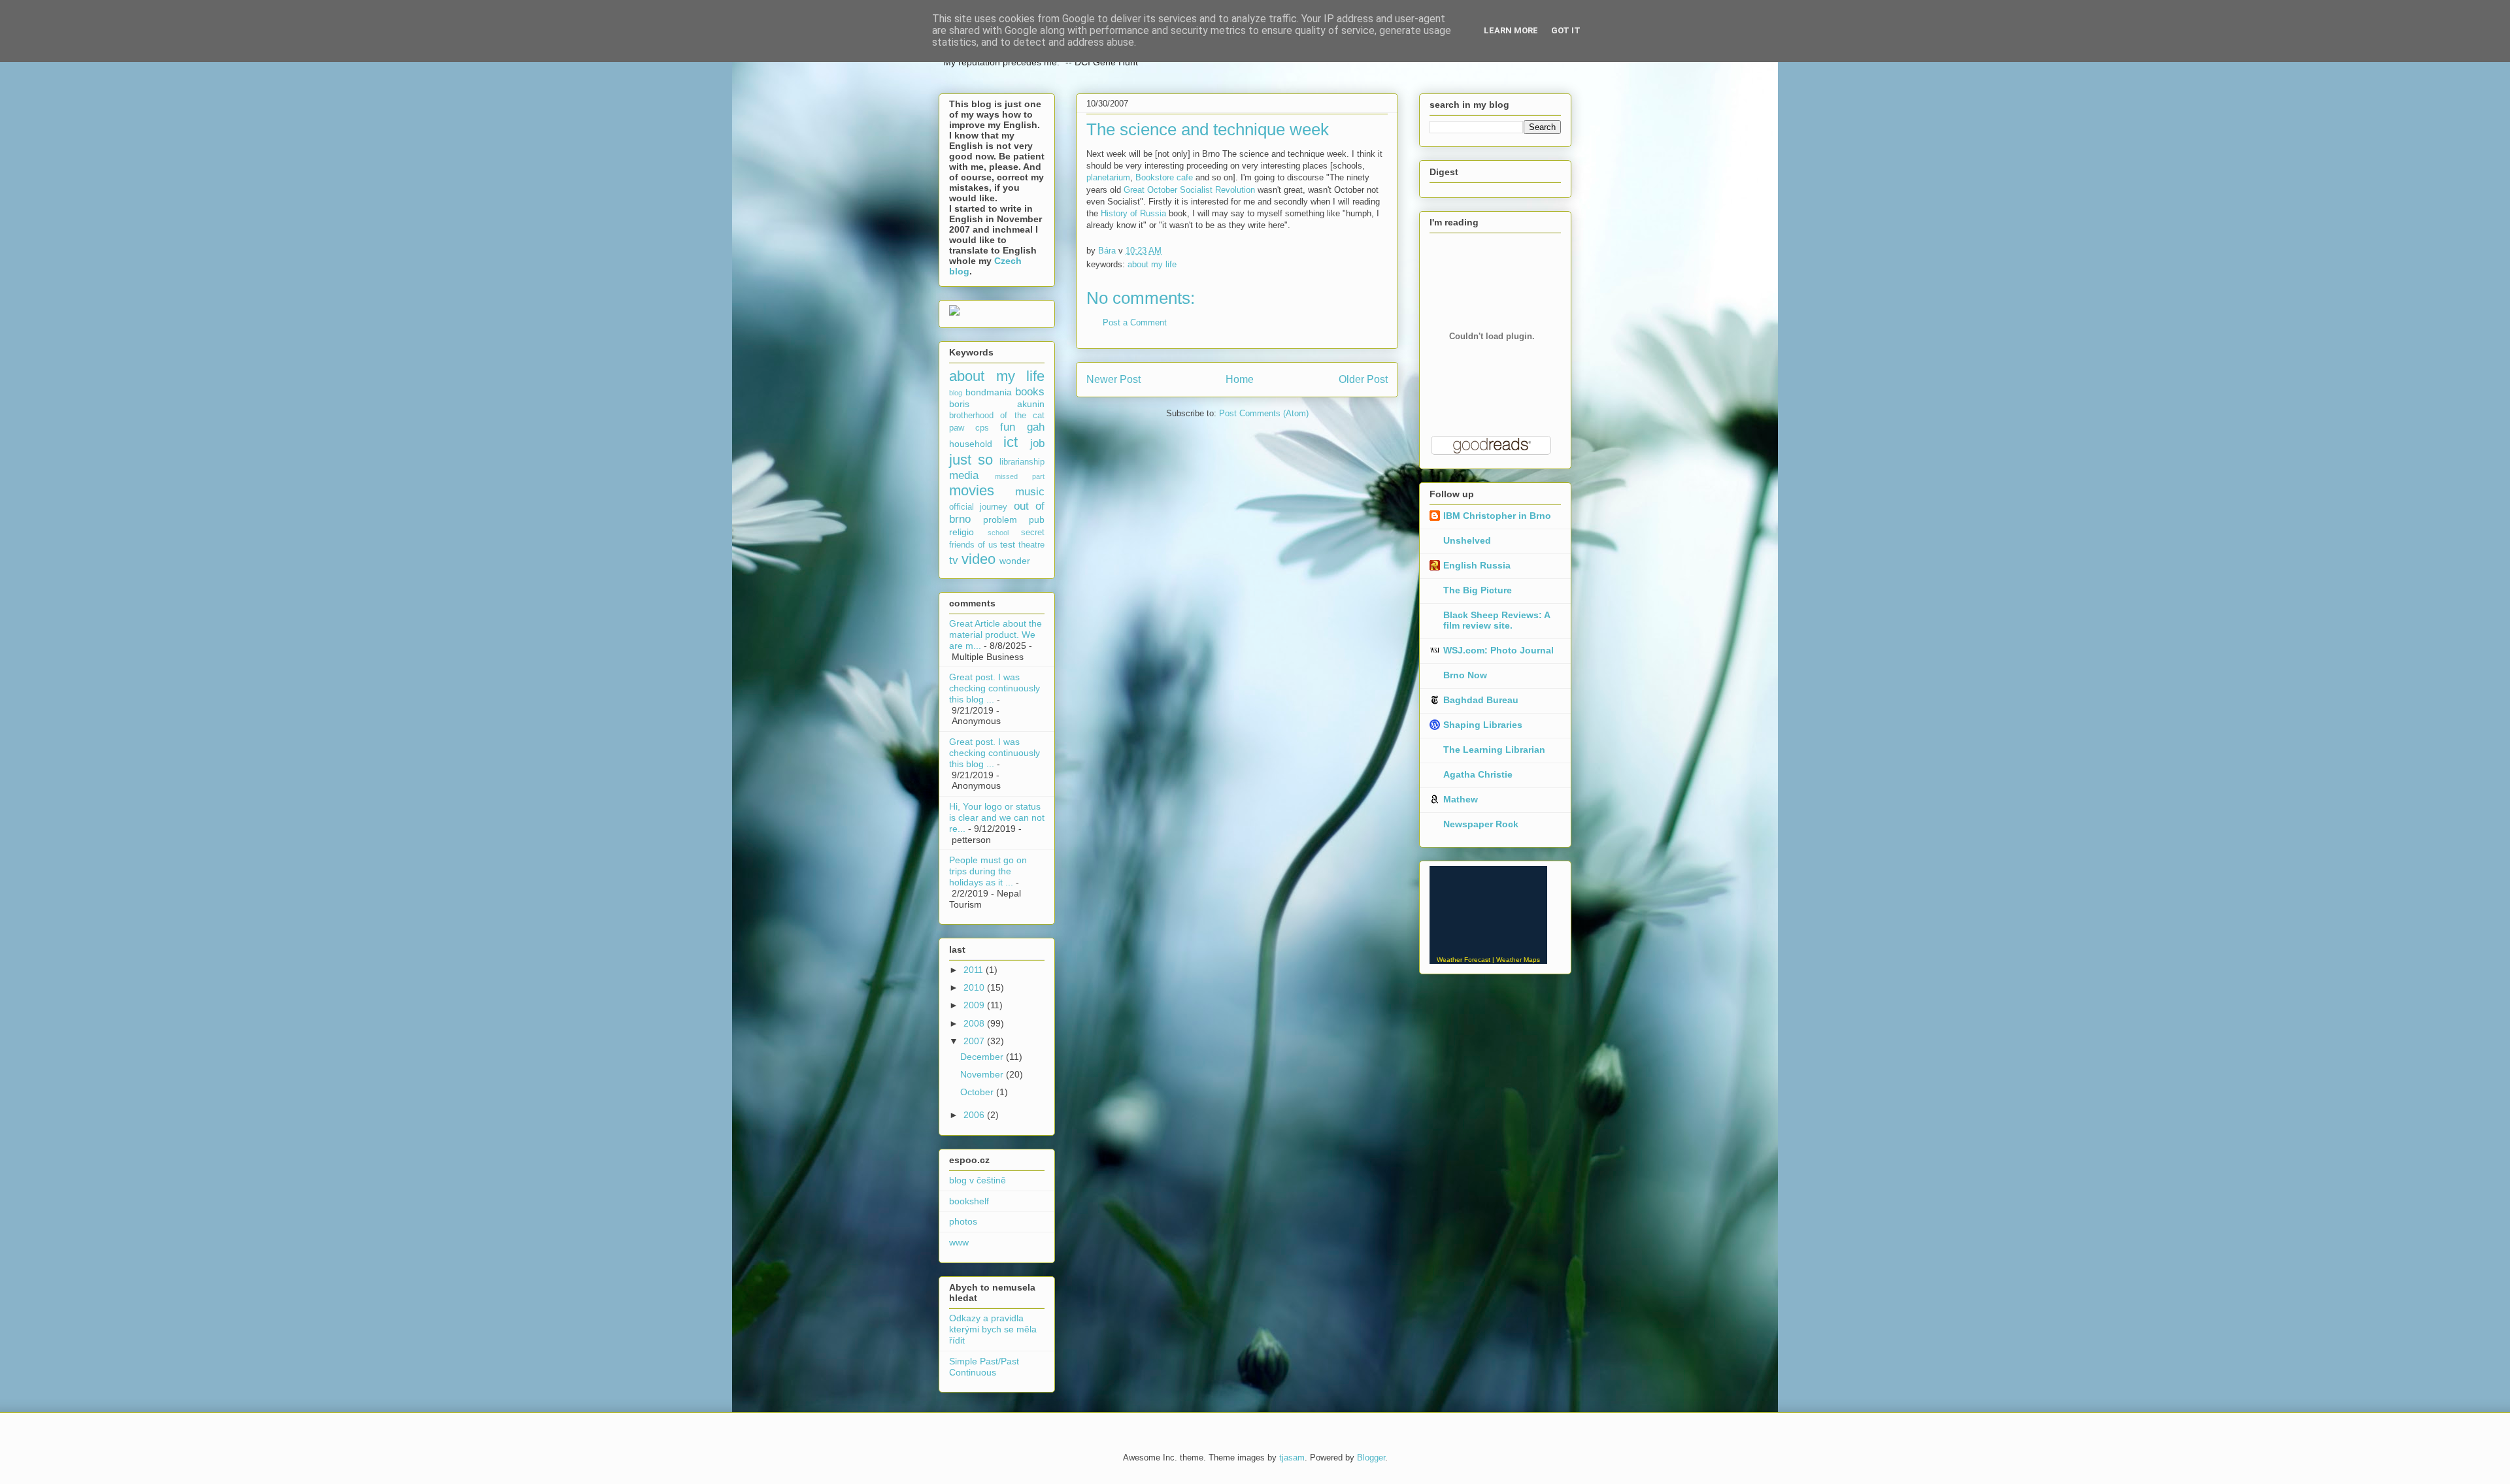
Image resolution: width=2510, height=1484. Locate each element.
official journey (978, 507)
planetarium (1108, 177)
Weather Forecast (1464, 960)
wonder (1015, 561)
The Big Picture (1478, 590)
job (1037, 443)
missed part (1020, 476)
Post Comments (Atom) (1264, 413)
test (1008, 544)
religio (962, 532)
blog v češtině (978, 1180)
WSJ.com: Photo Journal (1498, 650)
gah (1036, 427)
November (983, 1074)
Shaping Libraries (1483, 725)
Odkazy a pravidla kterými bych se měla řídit (993, 1329)
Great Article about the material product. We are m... (996, 635)
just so (971, 460)
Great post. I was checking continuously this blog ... (995, 688)
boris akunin (997, 404)
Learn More (1511, 30)
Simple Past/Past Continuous (984, 1367)
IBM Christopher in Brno (1497, 516)
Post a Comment (1135, 322)
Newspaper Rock (1481, 824)
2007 (975, 1041)
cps (982, 428)
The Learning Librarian (1494, 750)
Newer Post (1113, 379)
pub (1037, 519)
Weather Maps (1518, 960)
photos (963, 1221)
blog (956, 393)
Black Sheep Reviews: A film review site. (1497, 620)
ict (1011, 442)
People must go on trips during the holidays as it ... (988, 871)
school (998, 533)
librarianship (1022, 462)
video (979, 559)
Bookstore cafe (1164, 177)
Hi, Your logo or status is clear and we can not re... (997, 817)
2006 (975, 1115)
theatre (1031, 545)
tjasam (1292, 1458)
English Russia (1477, 565)
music (1030, 492)
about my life (1152, 264)
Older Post (1363, 379)
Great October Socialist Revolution (1189, 190)
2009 (975, 1005)
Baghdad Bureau (1481, 700)
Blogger (1371, 1458)
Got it (1566, 30)
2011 (975, 970)
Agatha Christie (1478, 774)
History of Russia (1133, 213)
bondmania (989, 392)
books (1030, 392)
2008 (975, 1023)
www (959, 1242)
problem (1000, 519)
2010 (975, 987)
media (964, 475)
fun (1008, 427)
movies (972, 490)
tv (954, 560)
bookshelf (969, 1201)
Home (1240, 379)
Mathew (1461, 799)
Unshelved (1467, 540)
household (971, 444)
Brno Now (1465, 675)
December (983, 1057)
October (978, 1092)
